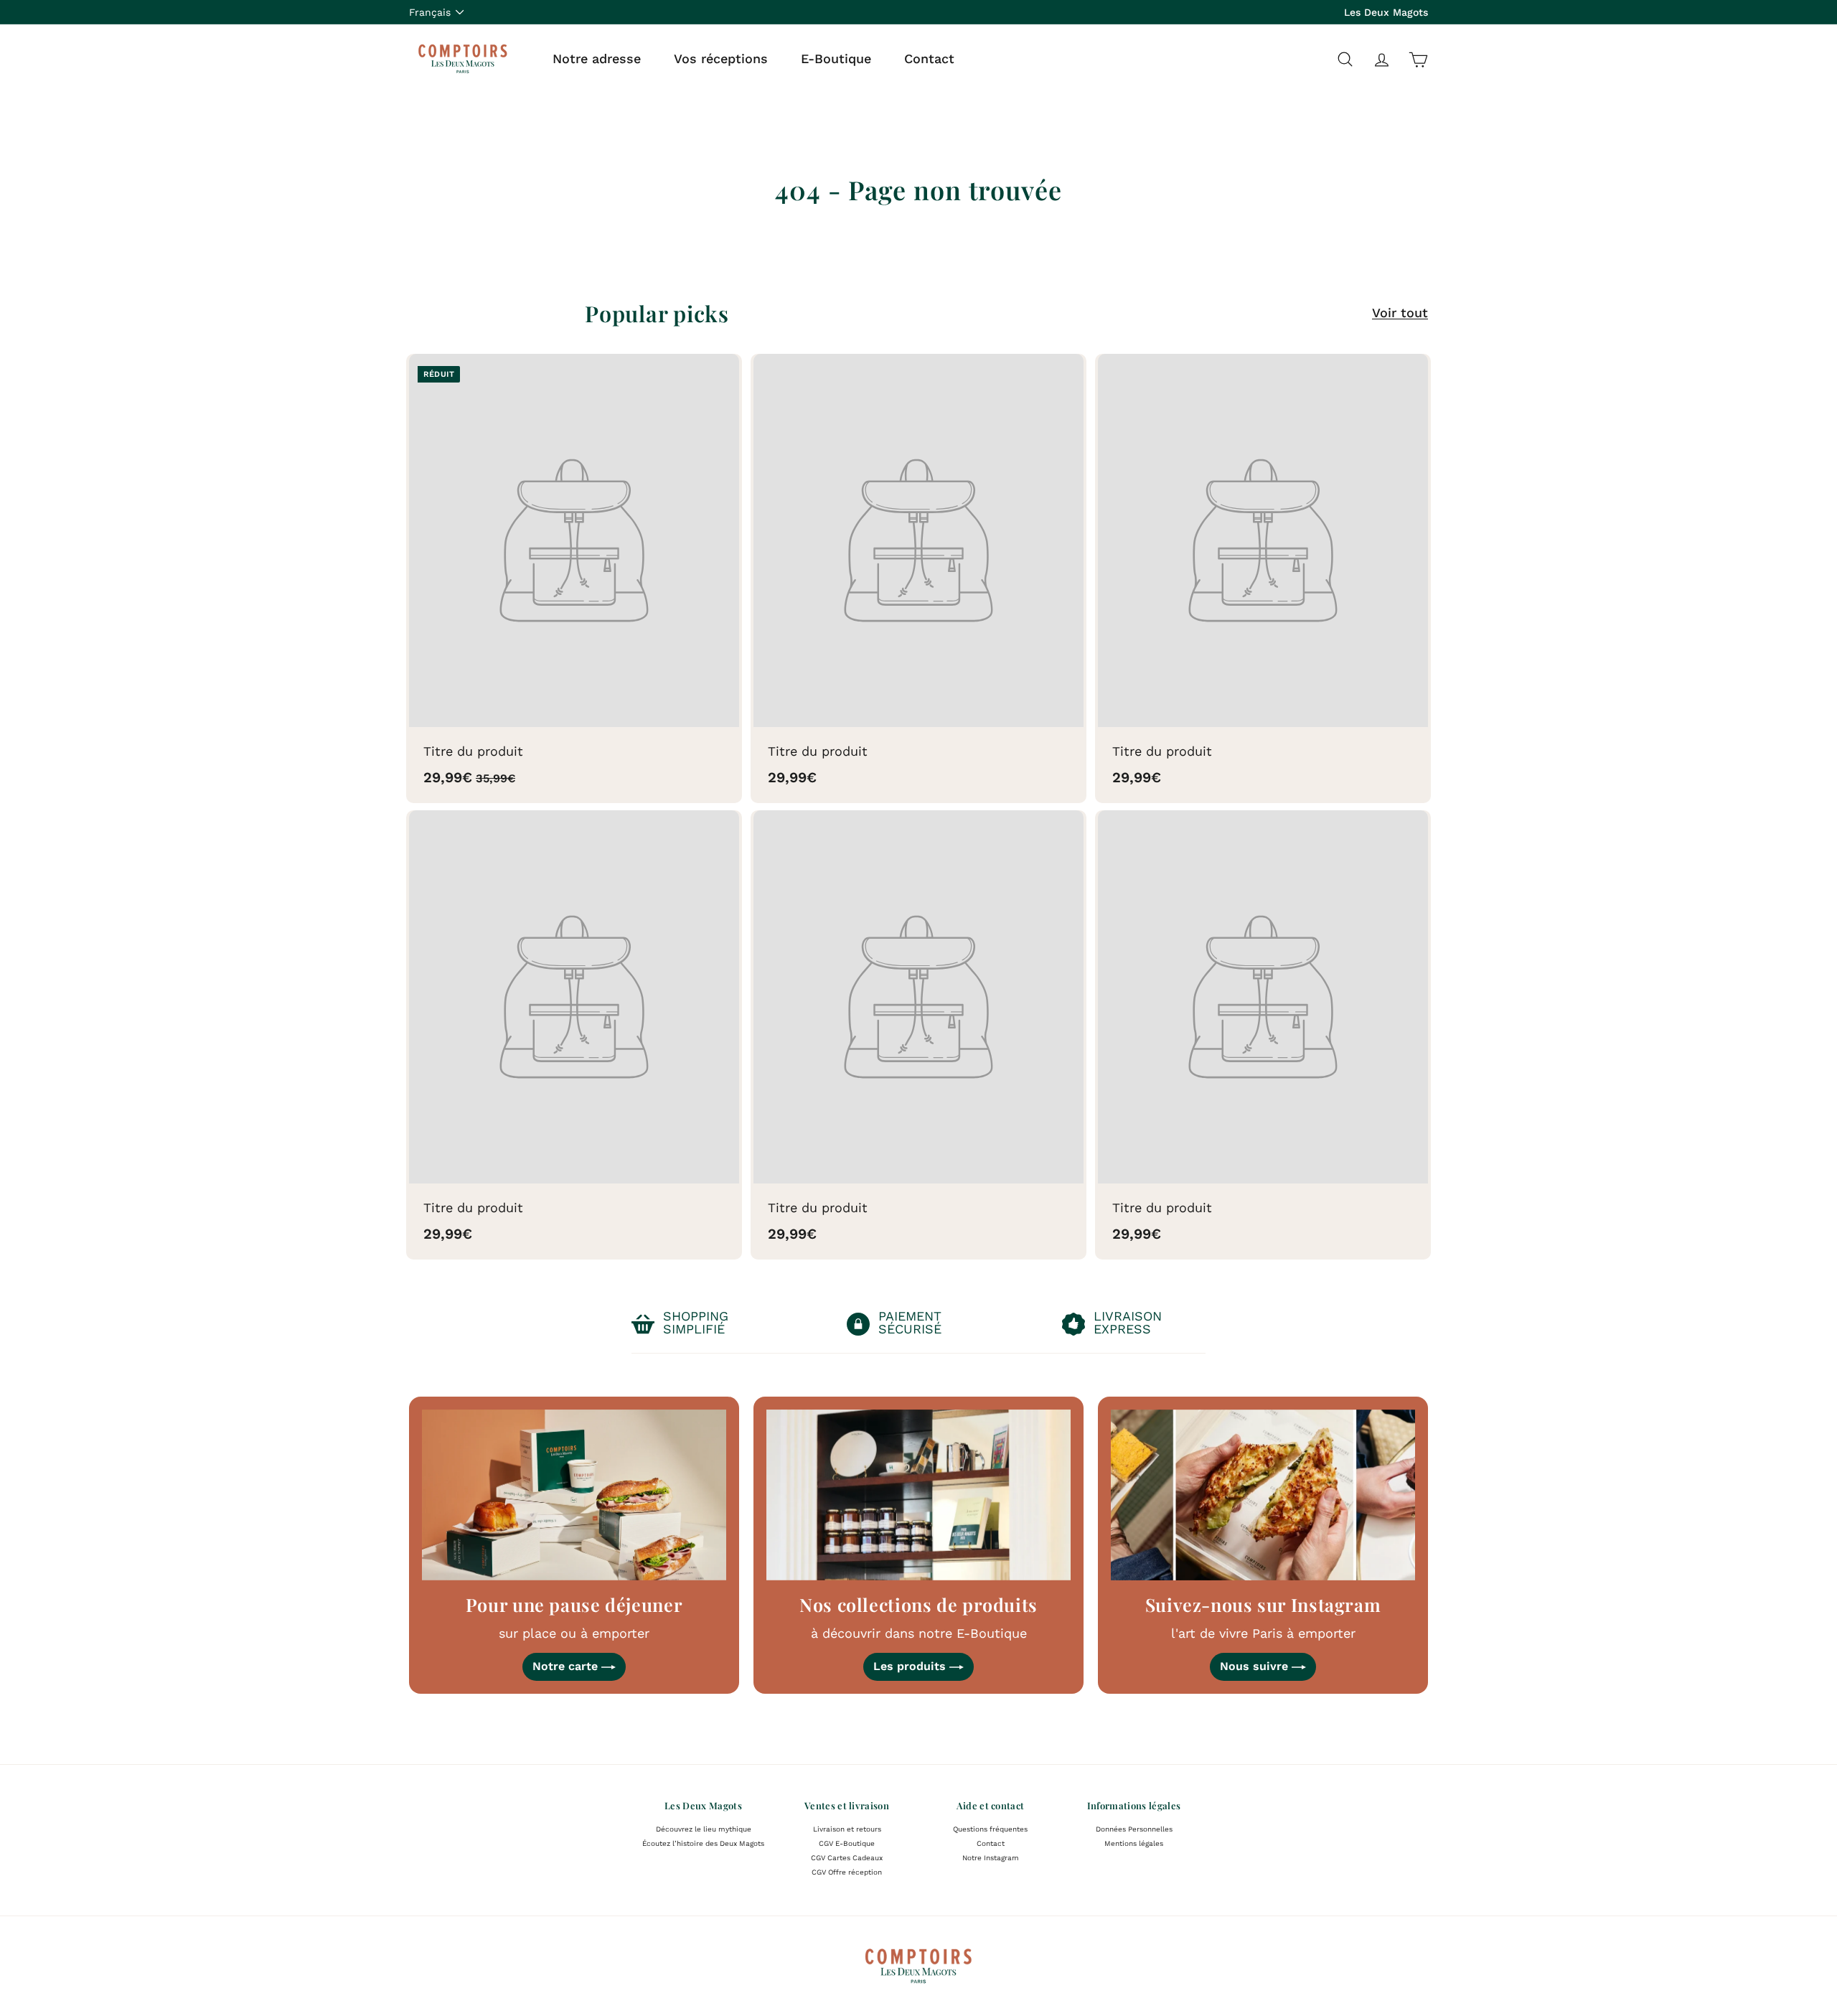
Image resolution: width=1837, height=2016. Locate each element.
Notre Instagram (991, 1858)
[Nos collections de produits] (918, 1495)
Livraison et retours (847, 1829)
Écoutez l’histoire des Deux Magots (703, 1843)
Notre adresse (597, 58)
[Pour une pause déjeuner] (574, 1495)
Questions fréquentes (990, 1829)
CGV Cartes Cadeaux (847, 1858)
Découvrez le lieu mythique (704, 1829)
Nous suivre (1256, 1666)
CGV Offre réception (847, 1872)
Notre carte (567, 1666)
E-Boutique (836, 58)
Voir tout (1400, 313)
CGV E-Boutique (847, 1843)
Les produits (911, 1666)
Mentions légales (1134, 1843)
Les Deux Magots (1386, 12)
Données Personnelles (1134, 1829)
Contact (929, 58)
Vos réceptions (721, 58)
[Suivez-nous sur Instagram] (1263, 1495)
